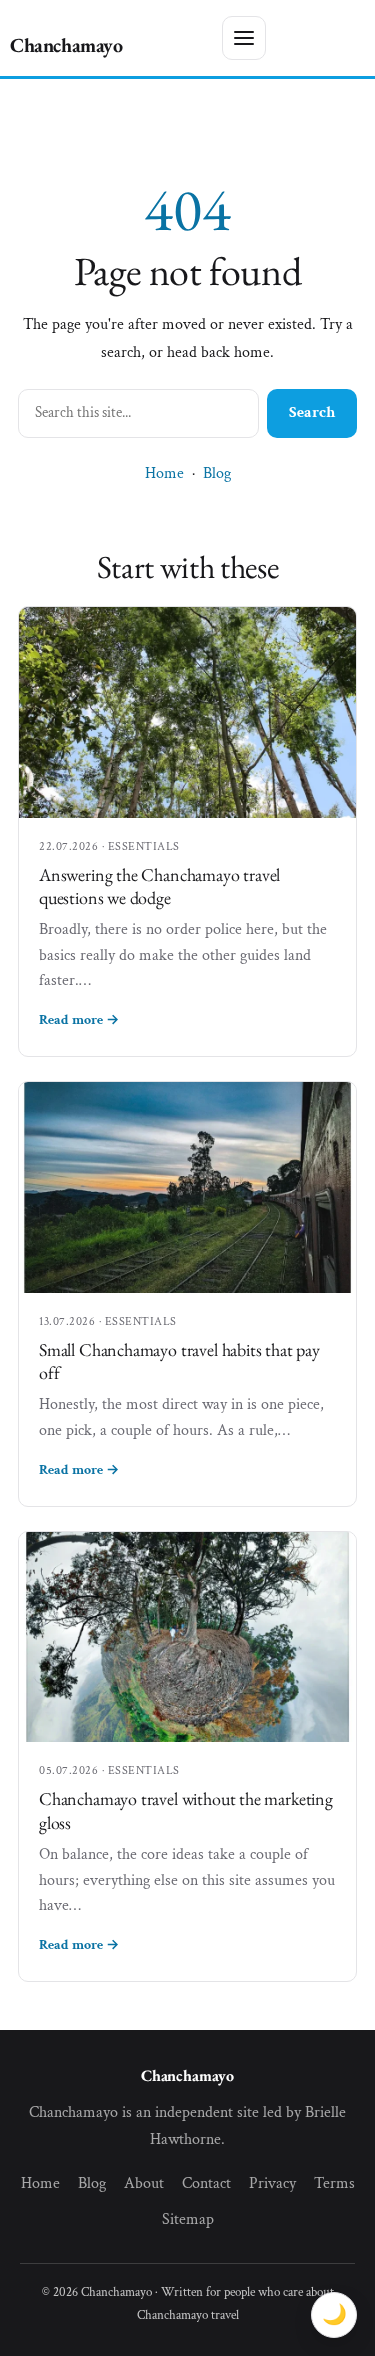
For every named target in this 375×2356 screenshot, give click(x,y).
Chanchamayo (66, 45)
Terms (334, 2183)
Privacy (272, 2183)
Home (164, 473)
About (144, 2183)
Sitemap (188, 2219)
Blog (217, 473)
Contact (206, 2183)
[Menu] (244, 38)
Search (312, 412)
